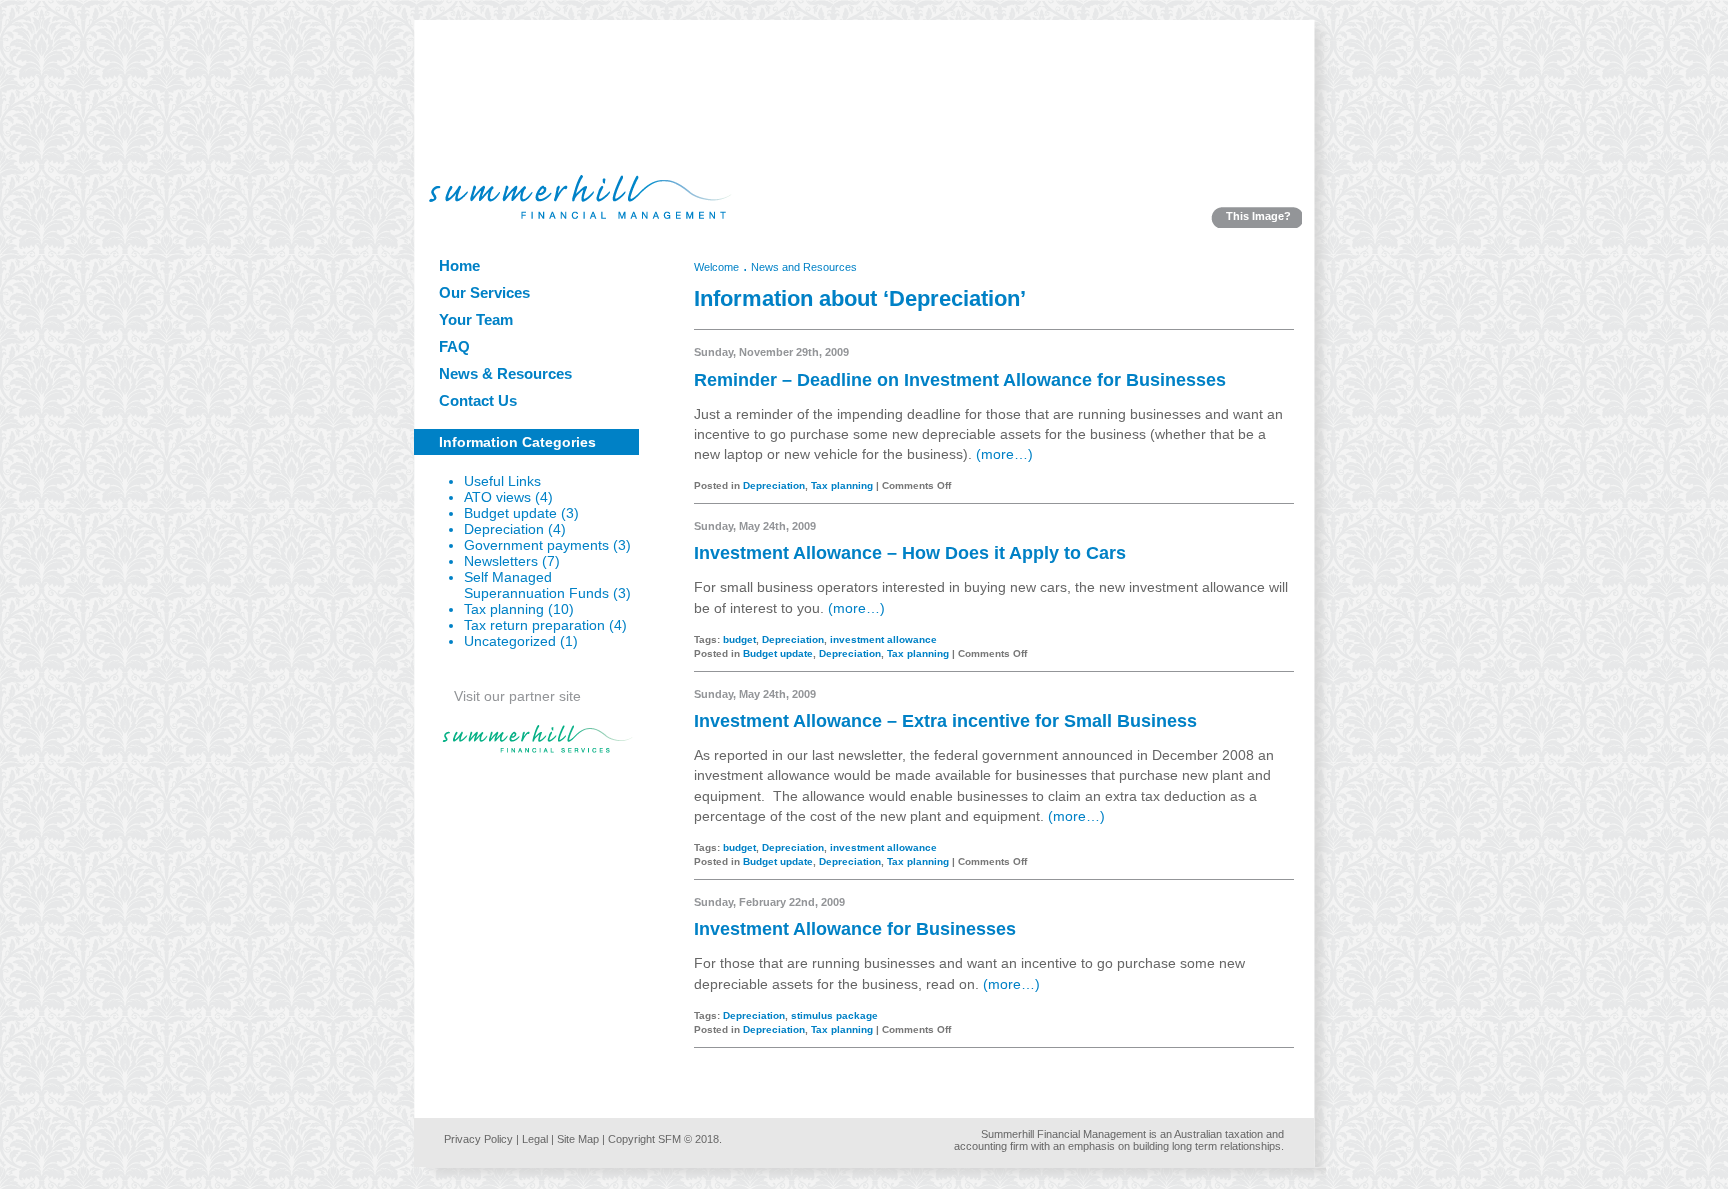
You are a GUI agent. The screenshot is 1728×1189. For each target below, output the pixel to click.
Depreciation (504, 529)
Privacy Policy (478, 1139)
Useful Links (502, 481)
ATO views (497, 497)
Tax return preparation (534, 625)
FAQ (454, 346)
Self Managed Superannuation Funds (536, 585)
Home (459, 265)
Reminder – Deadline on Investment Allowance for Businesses (960, 380)
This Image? (1258, 216)
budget (739, 639)
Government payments (536, 545)
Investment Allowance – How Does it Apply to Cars (910, 553)
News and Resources (804, 267)
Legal (535, 1139)
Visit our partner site (517, 696)
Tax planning (504, 609)
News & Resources (505, 373)
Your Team (476, 319)
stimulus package (834, 1015)
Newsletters (501, 561)
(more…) (1004, 454)
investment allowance (883, 639)
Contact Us (478, 400)
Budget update (510, 513)
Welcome (716, 267)
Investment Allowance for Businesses (855, 929)
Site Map (578, 1139)
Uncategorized (510, 641)
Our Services (484, 292)
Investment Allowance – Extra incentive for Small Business (945, 721)
